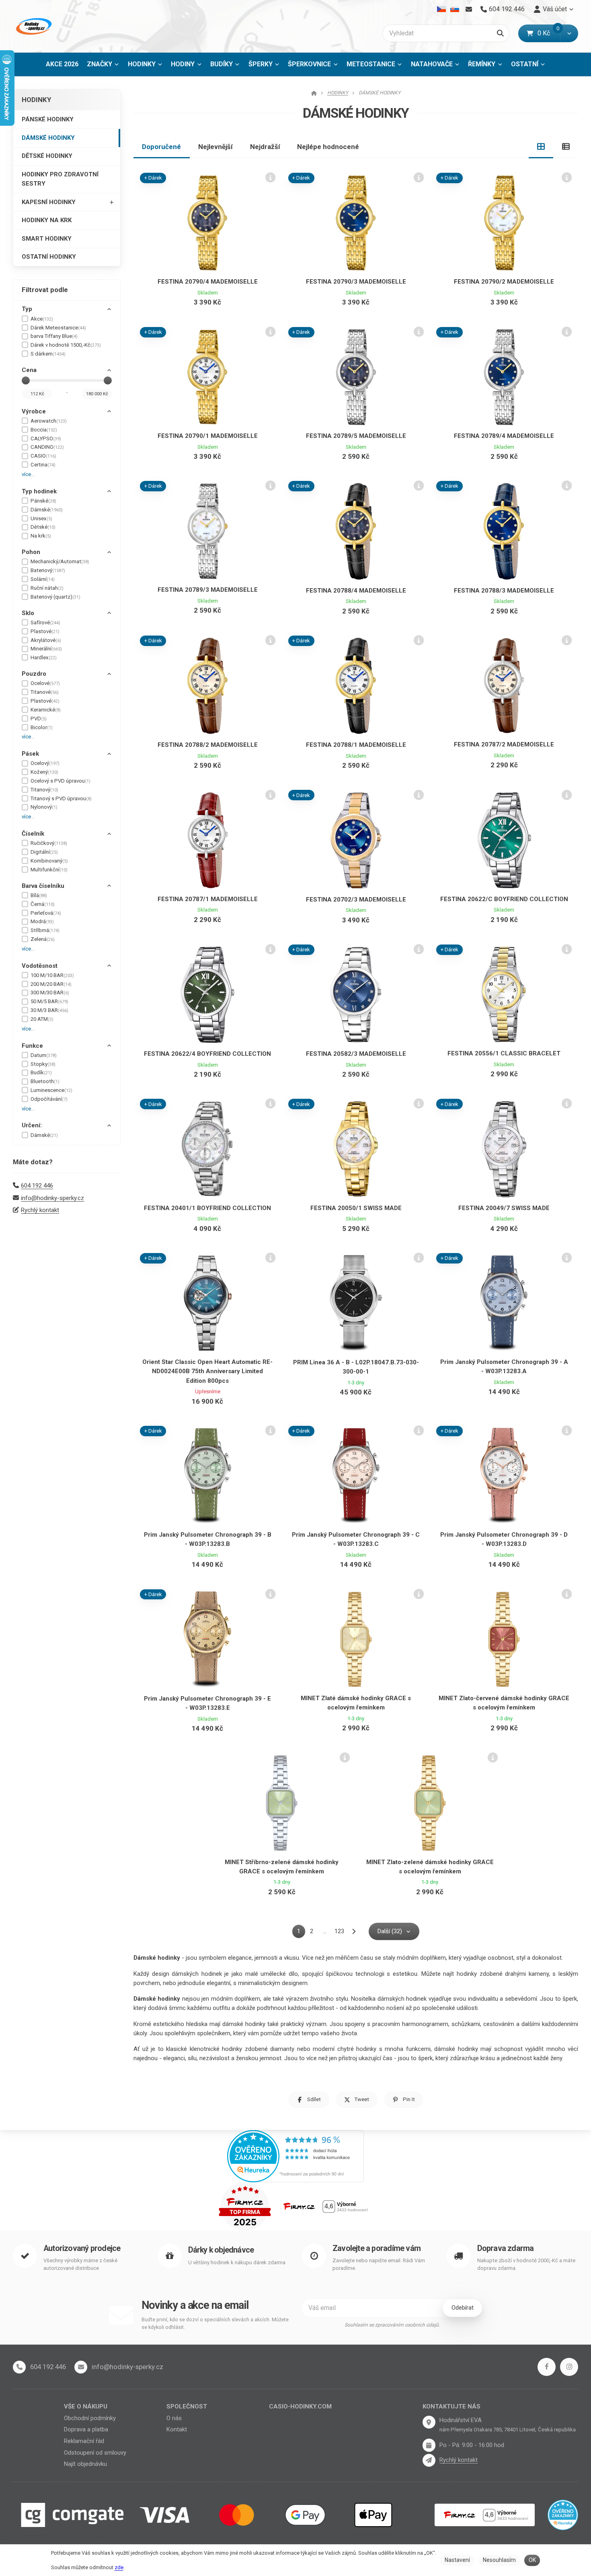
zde (119, 2567)
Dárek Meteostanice (58, 328)
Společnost (187, 2406)
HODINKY (142, 64)
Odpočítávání (49, 1099)
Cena (29, 370)
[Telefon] (19, 2367)
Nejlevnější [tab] (215, 147)
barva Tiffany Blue (54, 336)
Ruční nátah (47, 588)
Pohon (31, 552)
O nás (174, 2418)
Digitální (44, 852)
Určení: (32, 1125)
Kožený (44, 772)
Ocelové (45, 683)
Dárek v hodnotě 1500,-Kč (66, 345)
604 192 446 (37, 1186)
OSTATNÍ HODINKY (49, 257)
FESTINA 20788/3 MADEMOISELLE (504, 591)
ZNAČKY (100, 64)
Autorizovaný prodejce (82, 2248)
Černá (43, 904)
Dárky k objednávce (221, 2250)
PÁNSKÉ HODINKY (48, 119)
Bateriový (48, 570)
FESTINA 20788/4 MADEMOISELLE (356, 591)
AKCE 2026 (62, 64)
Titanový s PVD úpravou (61, 798)
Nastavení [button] (457, 2560)
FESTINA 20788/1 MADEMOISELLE (356, 745)
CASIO (43, 456)
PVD (39, 719)
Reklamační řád (84, 2441)
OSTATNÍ (525, 64)
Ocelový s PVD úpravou (61, 781)
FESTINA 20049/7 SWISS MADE (504, 1208)
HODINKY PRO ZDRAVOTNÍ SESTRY (60, 179)
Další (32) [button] (390, 1931)
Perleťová (46, 913)
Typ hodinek (39, 491)
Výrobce (34, 411)
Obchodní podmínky (90, 2418)
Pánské (43, 501)
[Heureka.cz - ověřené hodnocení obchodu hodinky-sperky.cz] (295, 2155)
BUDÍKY (222, 64)
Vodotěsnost (40, 966)
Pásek (30, 754)
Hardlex (44, 657)
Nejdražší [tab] (265, 147)
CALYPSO (46, 439)
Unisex (41, 518)
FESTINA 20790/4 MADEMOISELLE (208, 282)
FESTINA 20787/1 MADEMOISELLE (208, 899)
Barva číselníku (43, 886)
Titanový (44, 790)
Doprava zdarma (506, 2248)
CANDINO (47, 447)
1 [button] (301, 1933)
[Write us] (429, 2460)
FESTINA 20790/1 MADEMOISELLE (208, 436)
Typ (27, 309)
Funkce (32, 1046)
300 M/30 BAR (50, 993)
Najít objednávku (85, 2464)
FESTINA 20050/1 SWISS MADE (356, 1208)
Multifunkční (49, 870)
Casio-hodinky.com (300, 2406)
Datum (44, 1055)
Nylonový (44, 807)
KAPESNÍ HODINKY (49, 202)
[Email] (469, 9)
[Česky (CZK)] (442, 9)
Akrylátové (46, 640)
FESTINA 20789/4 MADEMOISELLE (504, 436)
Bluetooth (45, 1081)
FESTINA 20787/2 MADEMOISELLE (504, 744)
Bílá (39, 895)
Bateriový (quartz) (55, 597)
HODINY (183, 64)
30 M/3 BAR (49, 1010)
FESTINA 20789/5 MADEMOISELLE (356, 436)
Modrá (42, 921)
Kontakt (177, 2429)
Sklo (28, 613)
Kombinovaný (49, 861)
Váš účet (555, 9)
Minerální (46, 649)
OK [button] (532, 2560)
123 (339, 1931)
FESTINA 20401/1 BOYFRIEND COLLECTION (207, 1208)
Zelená (43, 939)
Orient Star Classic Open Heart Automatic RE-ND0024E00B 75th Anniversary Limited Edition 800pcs (207, 1371)
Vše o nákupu (86, 2406)
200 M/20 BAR (51, 984)
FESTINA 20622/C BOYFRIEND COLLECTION (504, 899)
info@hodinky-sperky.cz (52, 1198)
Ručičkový (49, 843)
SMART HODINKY (47, 239)
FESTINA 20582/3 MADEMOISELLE (356, 1054)
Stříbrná (45, 930)
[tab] (541, 147)
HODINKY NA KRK (47, 220)
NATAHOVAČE (432, 64)
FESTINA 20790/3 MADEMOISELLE (356, 282)
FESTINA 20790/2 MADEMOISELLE (504, 282)
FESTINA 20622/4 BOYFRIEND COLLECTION (207, 1054)
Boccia (44, 430)
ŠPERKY (261, 64)
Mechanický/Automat (60, 561)
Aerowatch (49, 421)
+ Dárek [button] (153, 178)
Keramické (46, 710)
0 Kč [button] (549, 33)
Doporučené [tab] (161, 147)
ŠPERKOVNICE (309, 64)
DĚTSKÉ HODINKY (47, 156)
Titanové (45, 692)
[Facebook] (547, 2367)
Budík (41, 1072)
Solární (43, 579)
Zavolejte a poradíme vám (377, 2248)
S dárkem (48, 354)
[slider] (26, 380)
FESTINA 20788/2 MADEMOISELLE (208, 745)
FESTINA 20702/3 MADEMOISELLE (356, 900)
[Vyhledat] (500, 33)
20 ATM (42, 1019)
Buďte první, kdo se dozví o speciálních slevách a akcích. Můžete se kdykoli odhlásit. (215, 2324)
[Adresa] (429, 2422)
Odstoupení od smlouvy (95, 2453)
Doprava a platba (86, 2429)
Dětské (43, 527)
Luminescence (51, 1090)
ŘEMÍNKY (482, 64)
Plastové (45, 631)
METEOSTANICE (371, 64)
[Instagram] (569, 2367)
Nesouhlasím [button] (499, 2560)
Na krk (41, 536)
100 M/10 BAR (52, 975)
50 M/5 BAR (49, 1001)
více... (28, 474)
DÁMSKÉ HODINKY (48, 138)
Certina (43, 465)
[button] (569, 33)
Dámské (47, 510)
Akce (42, 319)
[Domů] (33, 26)
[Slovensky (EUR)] (455, 9)
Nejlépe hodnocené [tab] (328, 147)
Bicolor (42, 727)
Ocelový (45, 763)
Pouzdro (34, 674)
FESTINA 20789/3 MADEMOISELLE (208, 590)
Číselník (33, 834)
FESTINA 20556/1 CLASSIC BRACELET (504, 1053)
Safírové (45, 623)
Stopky (43, 1064)
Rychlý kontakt (40, 1210)
